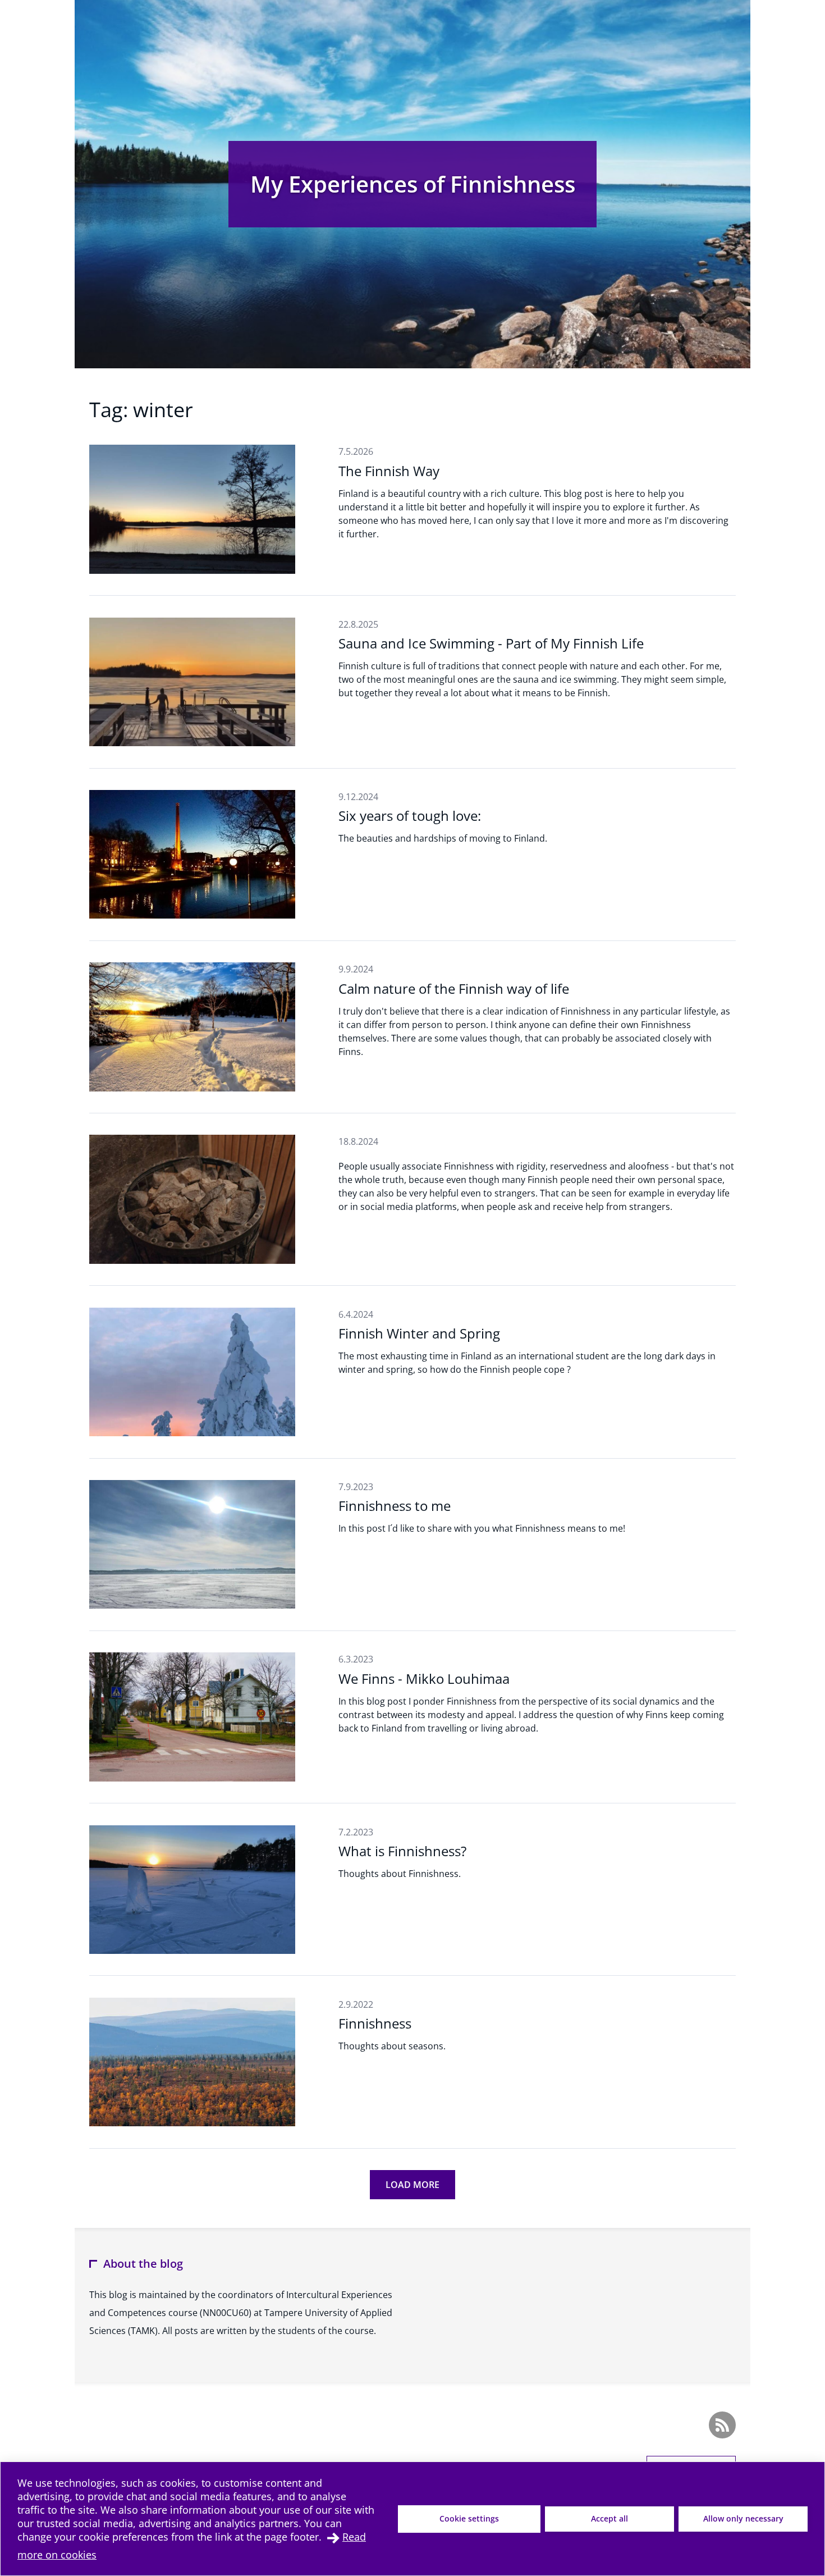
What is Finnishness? (402, 1851)
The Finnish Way (389, 471)
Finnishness (375, 2023)
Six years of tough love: (410, 816)
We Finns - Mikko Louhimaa (424, 1678)
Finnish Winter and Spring (419, 1333)
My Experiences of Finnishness (413, 184)
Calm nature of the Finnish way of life (454, 988)
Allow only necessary (743, 2518)
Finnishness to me (395, 1506)
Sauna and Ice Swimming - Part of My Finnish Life (491, 643)
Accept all (609, 2518)
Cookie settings (469, 2518)
